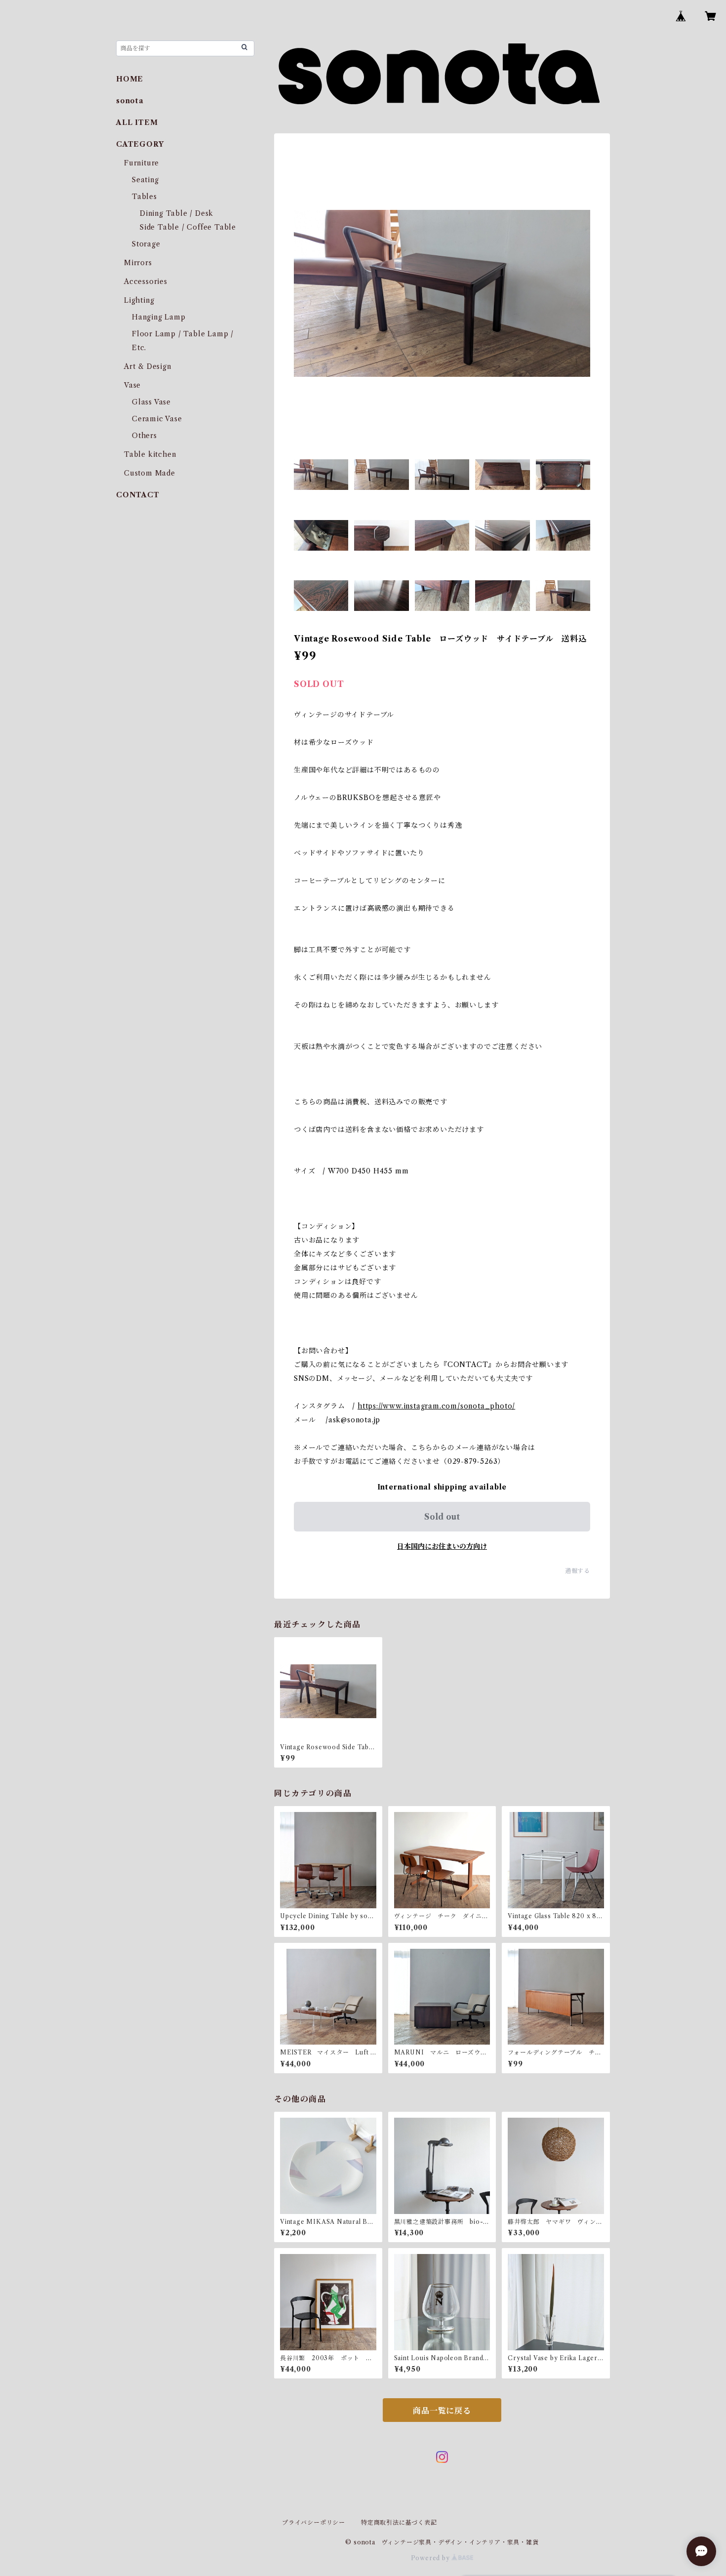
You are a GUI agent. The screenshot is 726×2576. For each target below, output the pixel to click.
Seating (145, 180)
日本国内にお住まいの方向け (442, 1546)
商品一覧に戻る (442, 2411)
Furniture (141, 163)
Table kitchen (150, 454)
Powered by (431, 2558)
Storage (146, 244)
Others (144, 436)
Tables (144, 197)
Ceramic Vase (157, 419)
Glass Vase (151, 402)
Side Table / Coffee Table (188, 227)
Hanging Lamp (159, 317)
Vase (132, 385)
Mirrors (138, 263)
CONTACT (138, 495)
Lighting (139, 300)
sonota (130, 101)
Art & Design (148, 366)
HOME (130, 79)
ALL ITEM (137, 122)
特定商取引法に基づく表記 (399, 2522)
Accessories (146, 282)
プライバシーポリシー (314, 2522)
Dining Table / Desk (177, 213)
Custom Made (150, 473)
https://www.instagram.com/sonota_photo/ (436, 1406)
